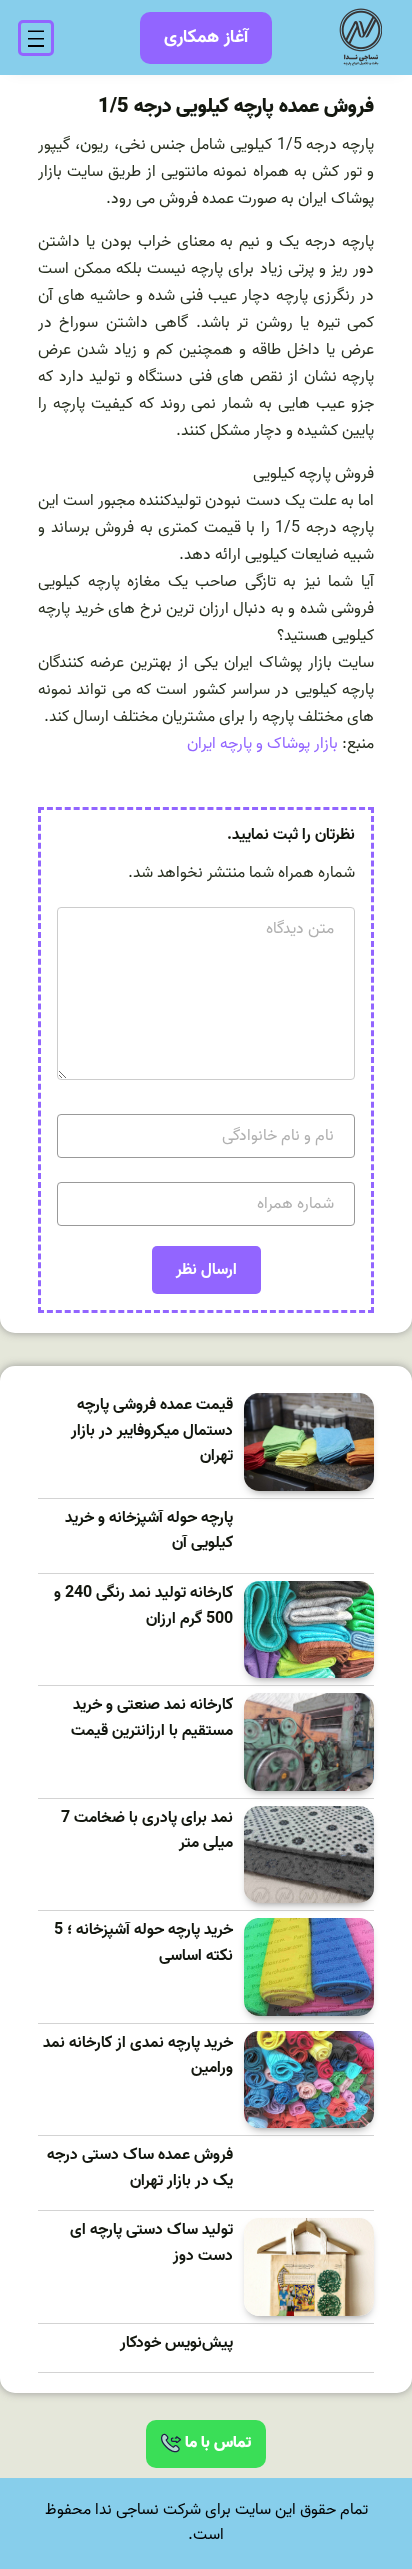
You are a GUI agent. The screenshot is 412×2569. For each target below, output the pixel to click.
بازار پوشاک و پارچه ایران (262, 744)
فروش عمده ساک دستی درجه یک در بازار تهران (140, 2168)
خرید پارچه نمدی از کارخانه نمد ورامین (138, 2056)
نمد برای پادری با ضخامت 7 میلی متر (147, 1831)
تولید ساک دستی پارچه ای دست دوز (151, 2243)
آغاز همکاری (206, 37)
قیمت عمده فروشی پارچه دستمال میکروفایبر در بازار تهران (152, 1431)
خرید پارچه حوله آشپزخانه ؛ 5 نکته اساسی (143, 1943)
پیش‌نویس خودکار (176, 2343)
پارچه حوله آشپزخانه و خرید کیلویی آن (149, 1531)
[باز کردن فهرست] (36, 38)
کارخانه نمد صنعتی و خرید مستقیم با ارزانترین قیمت (152, 1718)
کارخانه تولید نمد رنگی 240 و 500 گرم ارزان (143, 1606)
